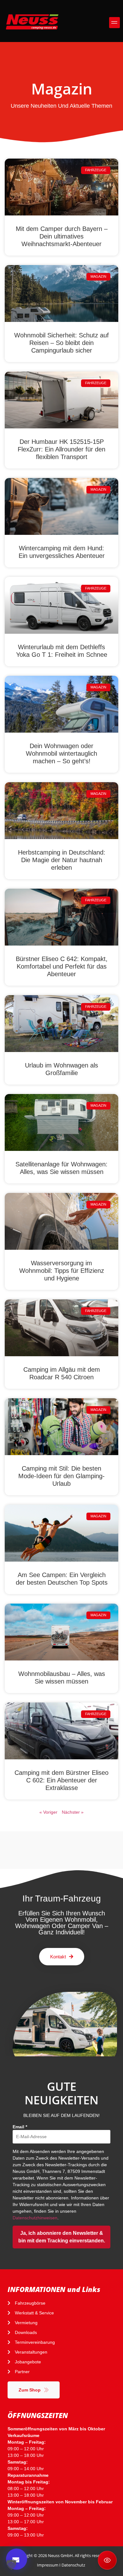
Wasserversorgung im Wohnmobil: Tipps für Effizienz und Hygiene (62, 1271)
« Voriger (48, 1812)
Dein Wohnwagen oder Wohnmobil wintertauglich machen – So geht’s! (61, 753)
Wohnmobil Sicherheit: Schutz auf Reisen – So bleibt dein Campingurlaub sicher (61, 343)
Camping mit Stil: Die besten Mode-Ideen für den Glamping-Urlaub (61, 1476)
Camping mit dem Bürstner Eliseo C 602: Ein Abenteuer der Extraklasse (61, 1780)
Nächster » (73, 1812)
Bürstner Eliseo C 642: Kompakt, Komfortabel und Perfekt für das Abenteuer (62, 966)
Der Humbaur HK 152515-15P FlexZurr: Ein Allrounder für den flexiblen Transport (61, 449)
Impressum (48, 2565)
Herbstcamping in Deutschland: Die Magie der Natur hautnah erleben (62, 860)
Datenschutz (73, 2565)
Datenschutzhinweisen (35, 2218)
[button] (115, 23)
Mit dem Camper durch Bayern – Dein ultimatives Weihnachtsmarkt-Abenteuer (62, 236)
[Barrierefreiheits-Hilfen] (107, 2560)
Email (20, 2127)
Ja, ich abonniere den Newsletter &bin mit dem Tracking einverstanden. (62, 2237)
